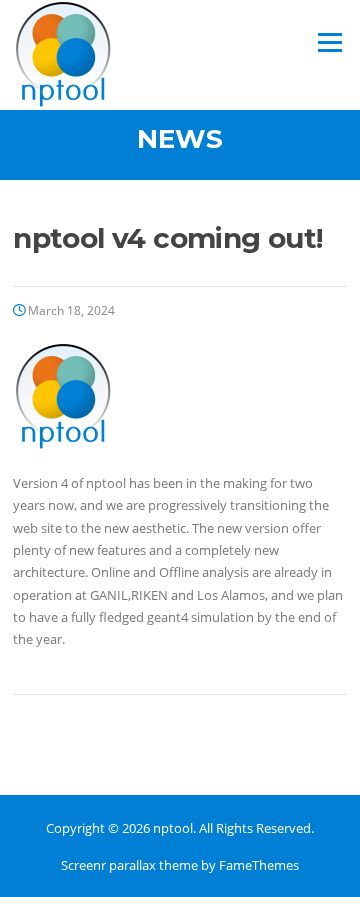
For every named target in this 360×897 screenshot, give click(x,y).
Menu (329, 42)
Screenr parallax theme (129, 865)
